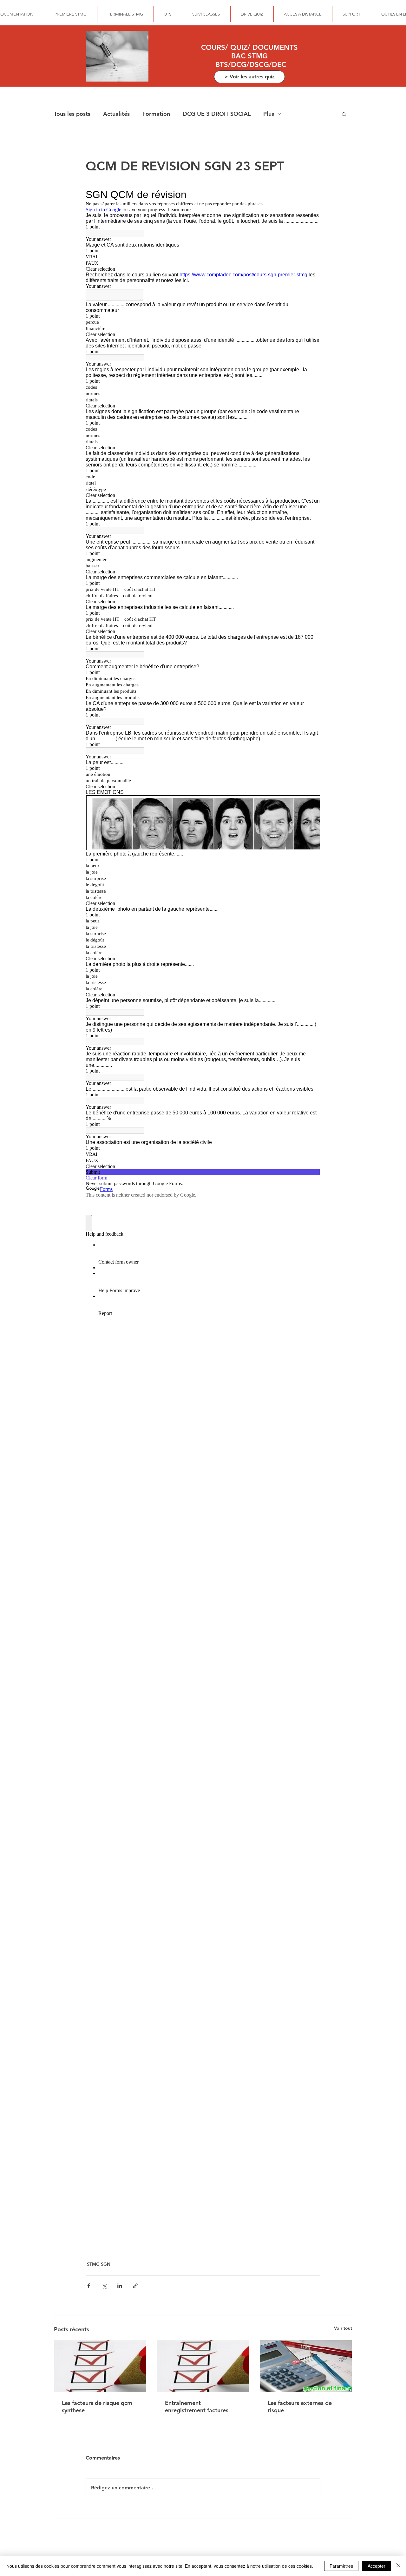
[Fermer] (398, 2566)
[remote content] (203, 1217)
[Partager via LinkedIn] (120, 2286)
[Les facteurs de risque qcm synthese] (100, 2366)
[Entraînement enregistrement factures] (203, 2366)
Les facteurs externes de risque (300, 2407)
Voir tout (343, 2328)
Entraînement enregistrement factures (197, 2407)
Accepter (377, 2566)
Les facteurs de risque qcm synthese (97, 2407)
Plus (269, 114)
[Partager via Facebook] (89, 2286)
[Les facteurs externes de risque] (306, 2366)
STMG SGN (99, 2264)
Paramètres (341, 2566)
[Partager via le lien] (135, 2286)
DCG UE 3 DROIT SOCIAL (217, 114)
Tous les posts (72, 114)
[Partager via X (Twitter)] (104, 2286)
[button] (344, 114)
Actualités (116, 114)
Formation (156, 114)
